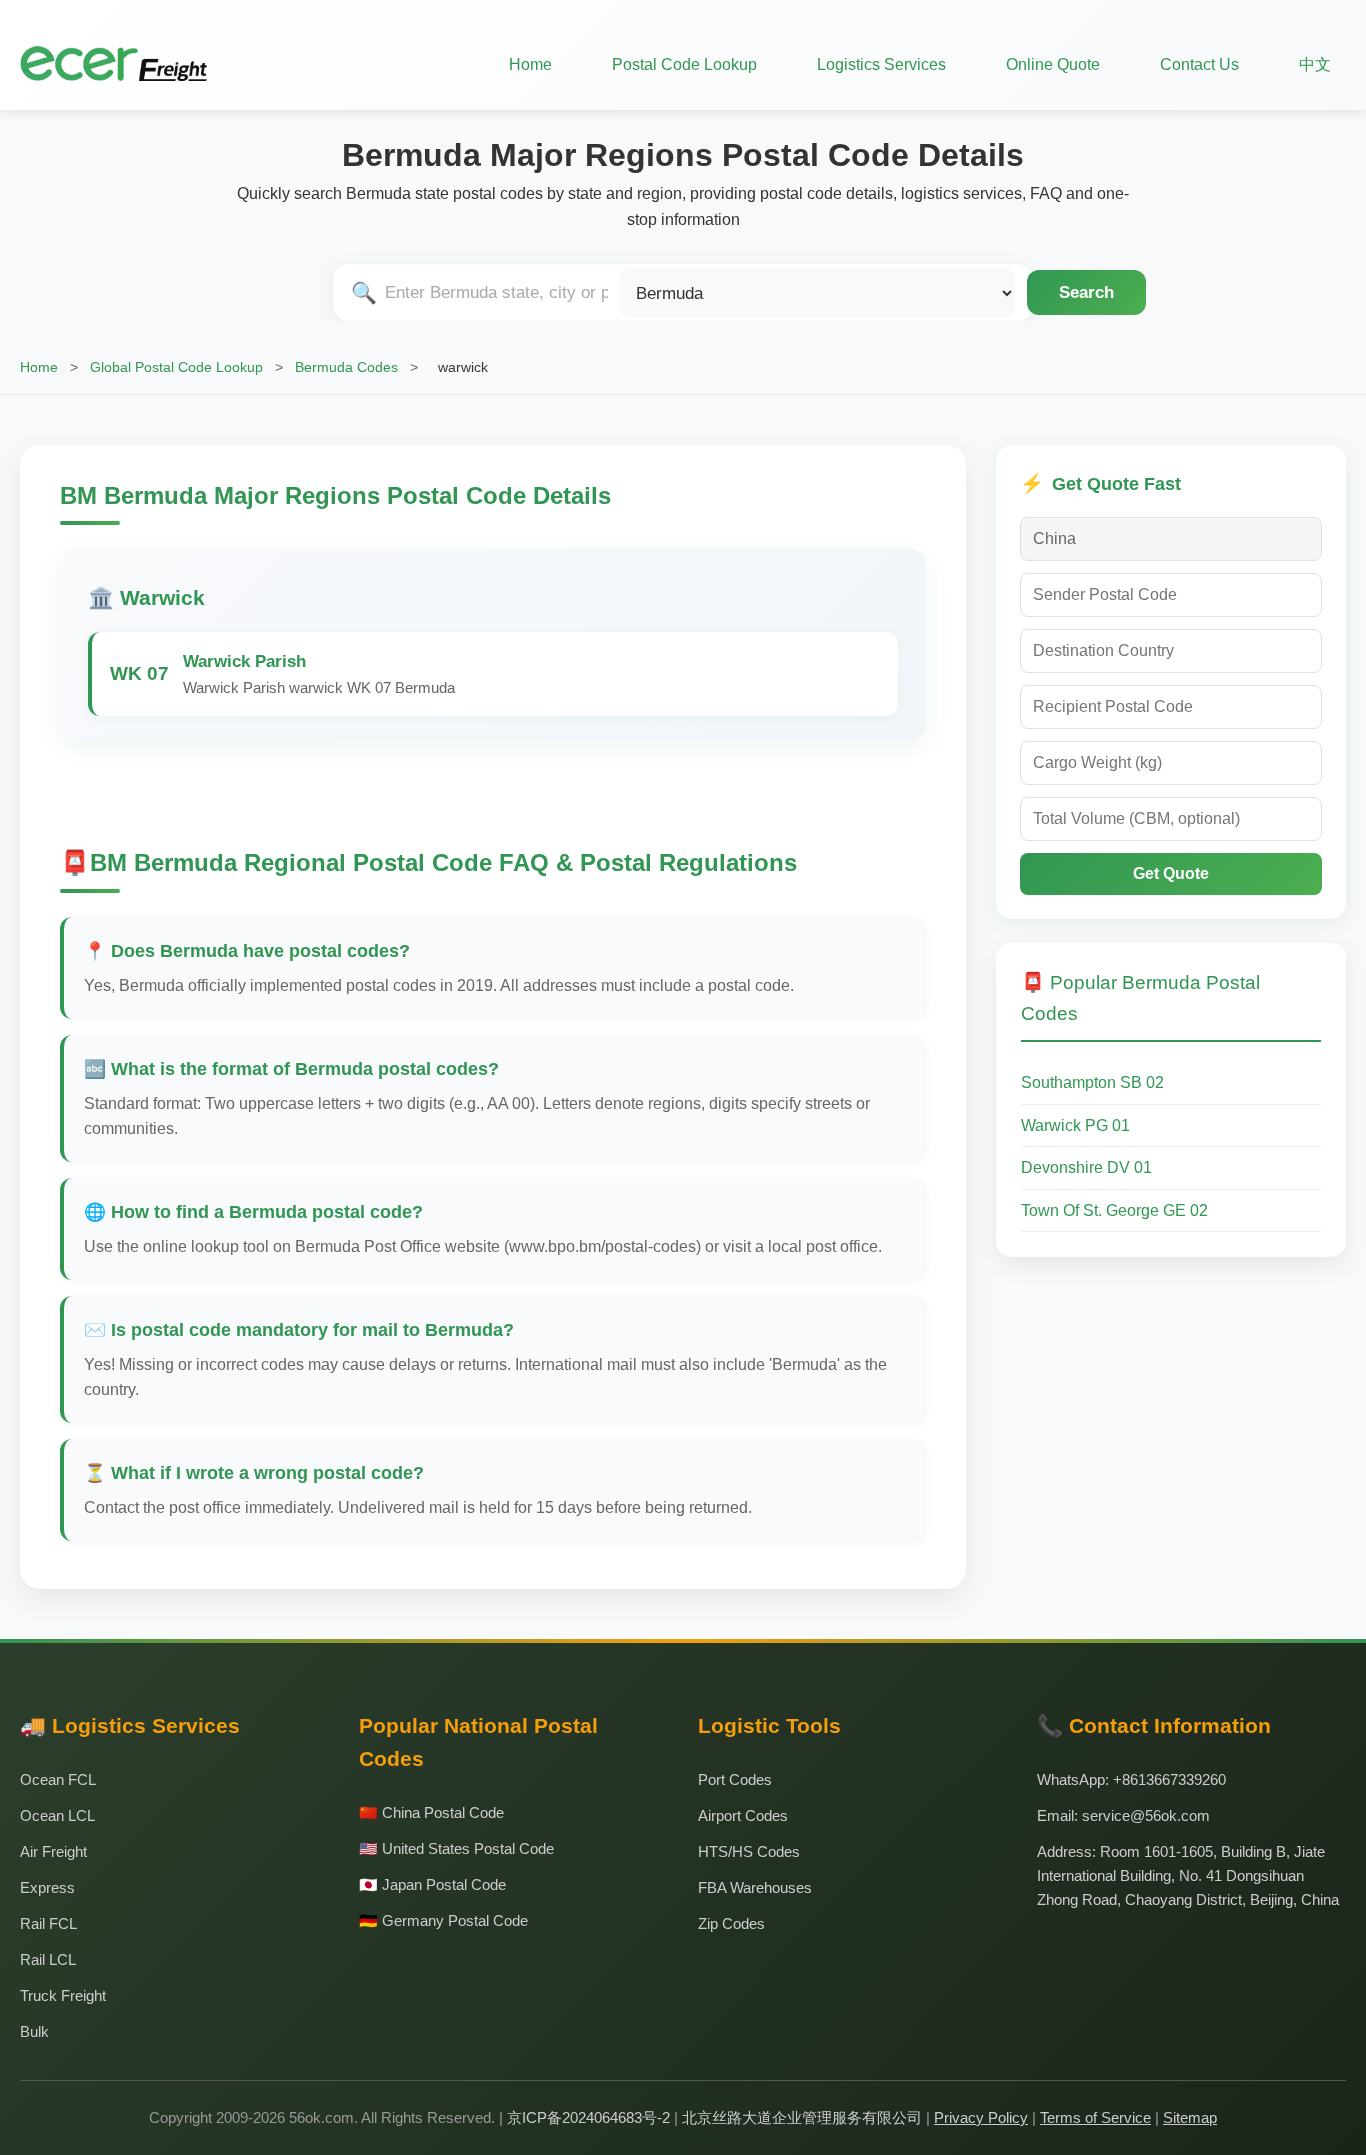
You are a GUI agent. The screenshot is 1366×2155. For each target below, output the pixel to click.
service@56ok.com (1146, 1815)
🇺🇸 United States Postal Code (456, 1848)
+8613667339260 (1169, 1779)
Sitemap (1190, 2117)
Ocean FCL (58, 1779)
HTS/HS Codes (749, 1851)
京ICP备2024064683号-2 (588, 2117)
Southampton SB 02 (1092, 1082)
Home (530, 64)
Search (1086, 292)
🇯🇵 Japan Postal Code (432, 1884)
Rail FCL (48, 1923)
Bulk (34, 2031)
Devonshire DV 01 (1086, 1167)
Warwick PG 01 (1075, 1125)
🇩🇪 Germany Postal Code (443, 1920)
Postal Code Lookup (684, 64)
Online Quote (1053, 64)
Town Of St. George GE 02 (1114, 1210)
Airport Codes (743, 1815)
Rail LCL (48, 1959)
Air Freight (53, 1851)
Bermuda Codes (346, 367)
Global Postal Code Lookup (176, 367)
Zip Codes (731, 1923)
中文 (1315, 64)
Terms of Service (1095, 2117)
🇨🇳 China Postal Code (431, 1812)
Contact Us (1199, 64)
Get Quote (1171, 873)
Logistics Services (881, 64)
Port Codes (735, 1779)
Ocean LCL (57, 1815)
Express (47, 1887)
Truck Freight (63, 1995)
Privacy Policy (981, 2117)
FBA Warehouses (755, 1887)
